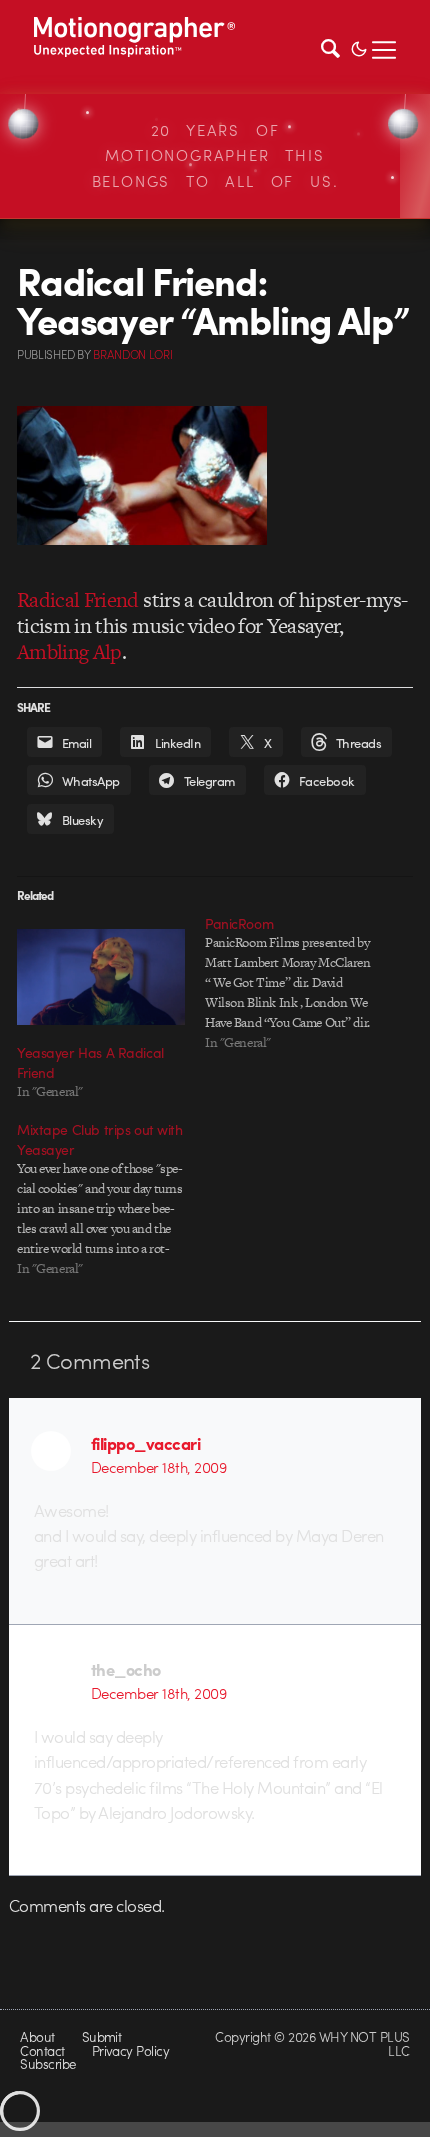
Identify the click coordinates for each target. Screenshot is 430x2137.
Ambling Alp (69, 651)
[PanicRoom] (299, 983)
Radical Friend (78, 599)
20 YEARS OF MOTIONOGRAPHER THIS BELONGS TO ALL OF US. (215, 155)
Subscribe (47, 2063)
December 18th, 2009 (158, 1467)
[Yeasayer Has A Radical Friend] (101, 977)
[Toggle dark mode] (359, 47)
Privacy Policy (131, 2050)
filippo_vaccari (145, 1443)
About (37, 2036)
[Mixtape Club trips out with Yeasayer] (111, 1199)
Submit (102, 2036)
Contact (42, 2050)
